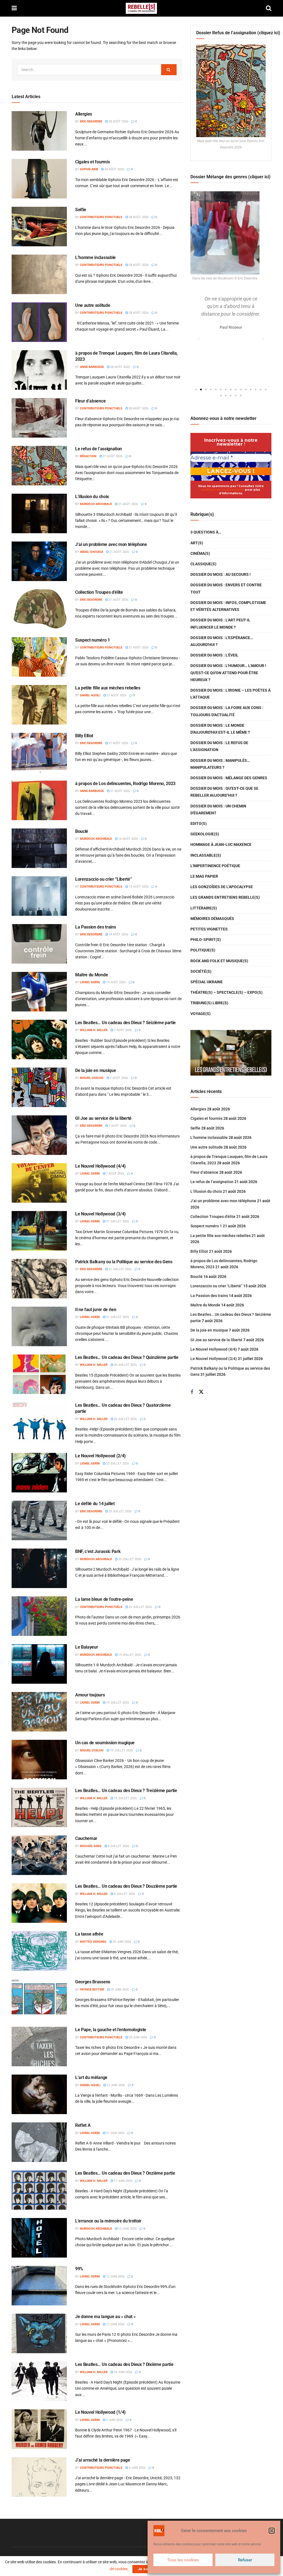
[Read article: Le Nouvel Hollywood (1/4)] (39, 2429)
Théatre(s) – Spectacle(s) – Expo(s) (226, 992)
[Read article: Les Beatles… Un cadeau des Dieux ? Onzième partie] (39, 2190)
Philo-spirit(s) (206, 940)
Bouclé (82, 831)
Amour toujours (90, 1695)
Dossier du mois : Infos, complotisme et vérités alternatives (228, 606)
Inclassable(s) (206, 855)
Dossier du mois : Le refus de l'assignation (219, 746)
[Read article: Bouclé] (39, 848)
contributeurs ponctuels (101, 217)
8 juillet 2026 (118, 1846)
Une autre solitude (93, 305)
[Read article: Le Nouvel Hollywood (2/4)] (39, 1473)
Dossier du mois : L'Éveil (214, 655)
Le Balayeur (87, 1647)
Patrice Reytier (92, 1990)
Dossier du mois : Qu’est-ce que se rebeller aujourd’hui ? (224, 792)
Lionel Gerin (90, 982)
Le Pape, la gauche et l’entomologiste (111, 2030)
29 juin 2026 (121, 1942)
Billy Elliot (84, 736)
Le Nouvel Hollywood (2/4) (100, 1456)
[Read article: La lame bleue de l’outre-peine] (39, 1616)
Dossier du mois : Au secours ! (221, 574)
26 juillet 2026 (125, 1419)
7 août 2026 (122, 1030)
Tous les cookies (183, 2560)
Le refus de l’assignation (99, 449)
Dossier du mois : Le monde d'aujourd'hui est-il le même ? (220, 729)
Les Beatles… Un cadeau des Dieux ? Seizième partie (125, 1023)
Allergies (84, 114)
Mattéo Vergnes (93, 1942)
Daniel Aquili (90, 695)
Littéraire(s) (204, 908)
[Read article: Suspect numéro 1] (39, 657)
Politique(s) (203, 950)
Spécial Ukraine (207, 982)
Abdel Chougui (91, 552)
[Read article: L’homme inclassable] (39, 274)
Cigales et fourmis (92, 162)
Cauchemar (86, 1838)
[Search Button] (269, 8)
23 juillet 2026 (117, 1464)
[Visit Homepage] (141, 8)
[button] (272, 2531)
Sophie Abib (89, 169)
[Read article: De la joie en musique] (39, 1087)
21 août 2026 (112, 456)
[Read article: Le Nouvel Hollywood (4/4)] (39, 1183)
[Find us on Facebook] (192, 1392)
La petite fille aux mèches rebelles (108, 688)
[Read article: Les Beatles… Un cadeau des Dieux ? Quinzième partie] (39, 1374)
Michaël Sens (91, 1846)
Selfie (81, 210)
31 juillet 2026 (117, 1221)
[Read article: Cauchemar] (39, 1855)
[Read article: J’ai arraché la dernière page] (39, 2477)
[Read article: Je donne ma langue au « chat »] (39, 2333)
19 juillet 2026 (129, 1655)
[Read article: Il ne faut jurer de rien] (39, 1326)
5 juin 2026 (114, 2420)
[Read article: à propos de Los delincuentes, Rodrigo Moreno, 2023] (39, 800)
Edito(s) (199, 823)
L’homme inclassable (95, 257)
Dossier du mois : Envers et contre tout (226, 588)
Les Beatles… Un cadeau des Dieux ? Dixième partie (124, 2364)
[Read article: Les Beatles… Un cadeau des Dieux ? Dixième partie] (39, 2381)
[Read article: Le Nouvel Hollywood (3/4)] (39, 1231)
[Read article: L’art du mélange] (39, 2094)
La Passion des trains (95, 927)
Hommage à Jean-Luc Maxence (221, 844)
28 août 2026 (118, 121)
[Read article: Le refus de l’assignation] (39, 466)
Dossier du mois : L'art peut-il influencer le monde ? (220, 623)
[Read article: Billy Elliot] (39, 753)
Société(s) (201, 971)
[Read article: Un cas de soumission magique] (39, 1760)
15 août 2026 (138, 887)
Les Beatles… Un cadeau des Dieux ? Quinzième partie (127, 1357)
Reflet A (83, 2125)
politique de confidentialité (223, 490)
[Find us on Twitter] (201, 1392)
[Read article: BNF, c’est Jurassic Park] (39, 1568)
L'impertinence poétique (215, 866)
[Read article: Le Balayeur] (39, 1664)
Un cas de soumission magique (105, 1743)
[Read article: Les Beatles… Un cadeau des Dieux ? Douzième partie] (39, 1903)
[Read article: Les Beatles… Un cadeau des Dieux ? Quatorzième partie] (39, 1422)
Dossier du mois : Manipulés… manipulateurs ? (220, 764)
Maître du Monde (91, 975)
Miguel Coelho (92, 1078)
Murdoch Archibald (96, 504)
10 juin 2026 (123, 2372)
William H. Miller (94, 1030)
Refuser (245, 2560)
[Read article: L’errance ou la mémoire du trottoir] (39, 2238)
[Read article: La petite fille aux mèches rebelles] (39, 705)
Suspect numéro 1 (93, 640)
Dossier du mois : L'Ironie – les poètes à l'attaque (230, 694)
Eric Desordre (91, 121)
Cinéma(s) (200, 553)
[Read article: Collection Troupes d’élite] (39, 609)
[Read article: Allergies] (39, 131)
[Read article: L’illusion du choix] (39, 513)
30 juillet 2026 (125, 1365)
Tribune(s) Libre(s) (209, 1003)
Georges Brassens (93, 1982)
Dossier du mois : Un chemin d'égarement (218, 810)
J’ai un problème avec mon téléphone (111, 544)
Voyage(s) (201, 1014)
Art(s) (197, 543)
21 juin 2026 (115, 2085)
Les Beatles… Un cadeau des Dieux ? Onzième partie (125, 2173)
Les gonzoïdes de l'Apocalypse (222, 887)
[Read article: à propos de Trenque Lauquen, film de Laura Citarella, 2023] (39, 370)
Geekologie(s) (205, 834)
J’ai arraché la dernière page (103, 2460)
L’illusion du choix (92, 497)
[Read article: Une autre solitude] (39, 322)
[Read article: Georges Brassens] (39, 1999)
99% (79, 2269)
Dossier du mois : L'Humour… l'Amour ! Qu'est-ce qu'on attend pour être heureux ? (228, 673)
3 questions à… (206, 532)
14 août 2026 (118, 934)
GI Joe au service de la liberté (103, 1118)
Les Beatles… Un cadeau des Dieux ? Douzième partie (126, 1886)
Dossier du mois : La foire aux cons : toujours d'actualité (227, 711)
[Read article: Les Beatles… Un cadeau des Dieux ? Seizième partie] (39, 1039)
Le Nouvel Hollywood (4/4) (100, 1166)
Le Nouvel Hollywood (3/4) (100, 1214)
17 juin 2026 (123, 2181)
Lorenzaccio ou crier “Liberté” (103, 879)
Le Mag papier (204, 876)
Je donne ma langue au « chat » (105, 2317)
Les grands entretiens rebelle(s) (225, 897)
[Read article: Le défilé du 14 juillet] (39, 1520)
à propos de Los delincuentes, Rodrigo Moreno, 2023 (125, 784)
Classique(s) (203, 564)
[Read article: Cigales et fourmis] (39, 179)
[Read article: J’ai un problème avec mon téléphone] (39, 561)
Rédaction (88, 456)
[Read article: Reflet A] (39, 2142)
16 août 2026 (128, 839)
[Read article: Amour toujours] (39, 1712)
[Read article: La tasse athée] (39, 1951)
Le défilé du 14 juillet (95, 1504)
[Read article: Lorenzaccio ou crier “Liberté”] (39, 896)
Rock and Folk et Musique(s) (219, 961)
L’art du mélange (91, 2077)
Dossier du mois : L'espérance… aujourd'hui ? (222, 641)
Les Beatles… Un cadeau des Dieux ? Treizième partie (126, 1791)
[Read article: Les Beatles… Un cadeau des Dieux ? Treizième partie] (39, 1807)
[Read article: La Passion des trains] (39, 944)
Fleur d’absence (90, 401)
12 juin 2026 (127, 2229)
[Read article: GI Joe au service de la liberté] (39, 1135)
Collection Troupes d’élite (99, 592)
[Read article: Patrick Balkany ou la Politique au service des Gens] (39, 1279)
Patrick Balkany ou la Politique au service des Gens (124, 1262)
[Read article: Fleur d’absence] (39, 418)
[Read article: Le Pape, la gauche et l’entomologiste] (39, 2047)
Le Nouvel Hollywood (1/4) (100, 2412)
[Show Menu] (14, 8)
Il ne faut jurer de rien (96, 1310)
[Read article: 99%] (39, 2286)
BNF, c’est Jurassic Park (98, 1551)
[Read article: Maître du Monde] (39, 992)
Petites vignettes (209, 929)
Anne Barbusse (92, 367)
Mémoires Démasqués (212, 919)
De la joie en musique (95, 1070)
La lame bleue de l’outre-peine (104, 1599)
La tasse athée (89, 1934)
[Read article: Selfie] (39, 227)
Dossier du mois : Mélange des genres (229, 778)
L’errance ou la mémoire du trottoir (108, 2221)
